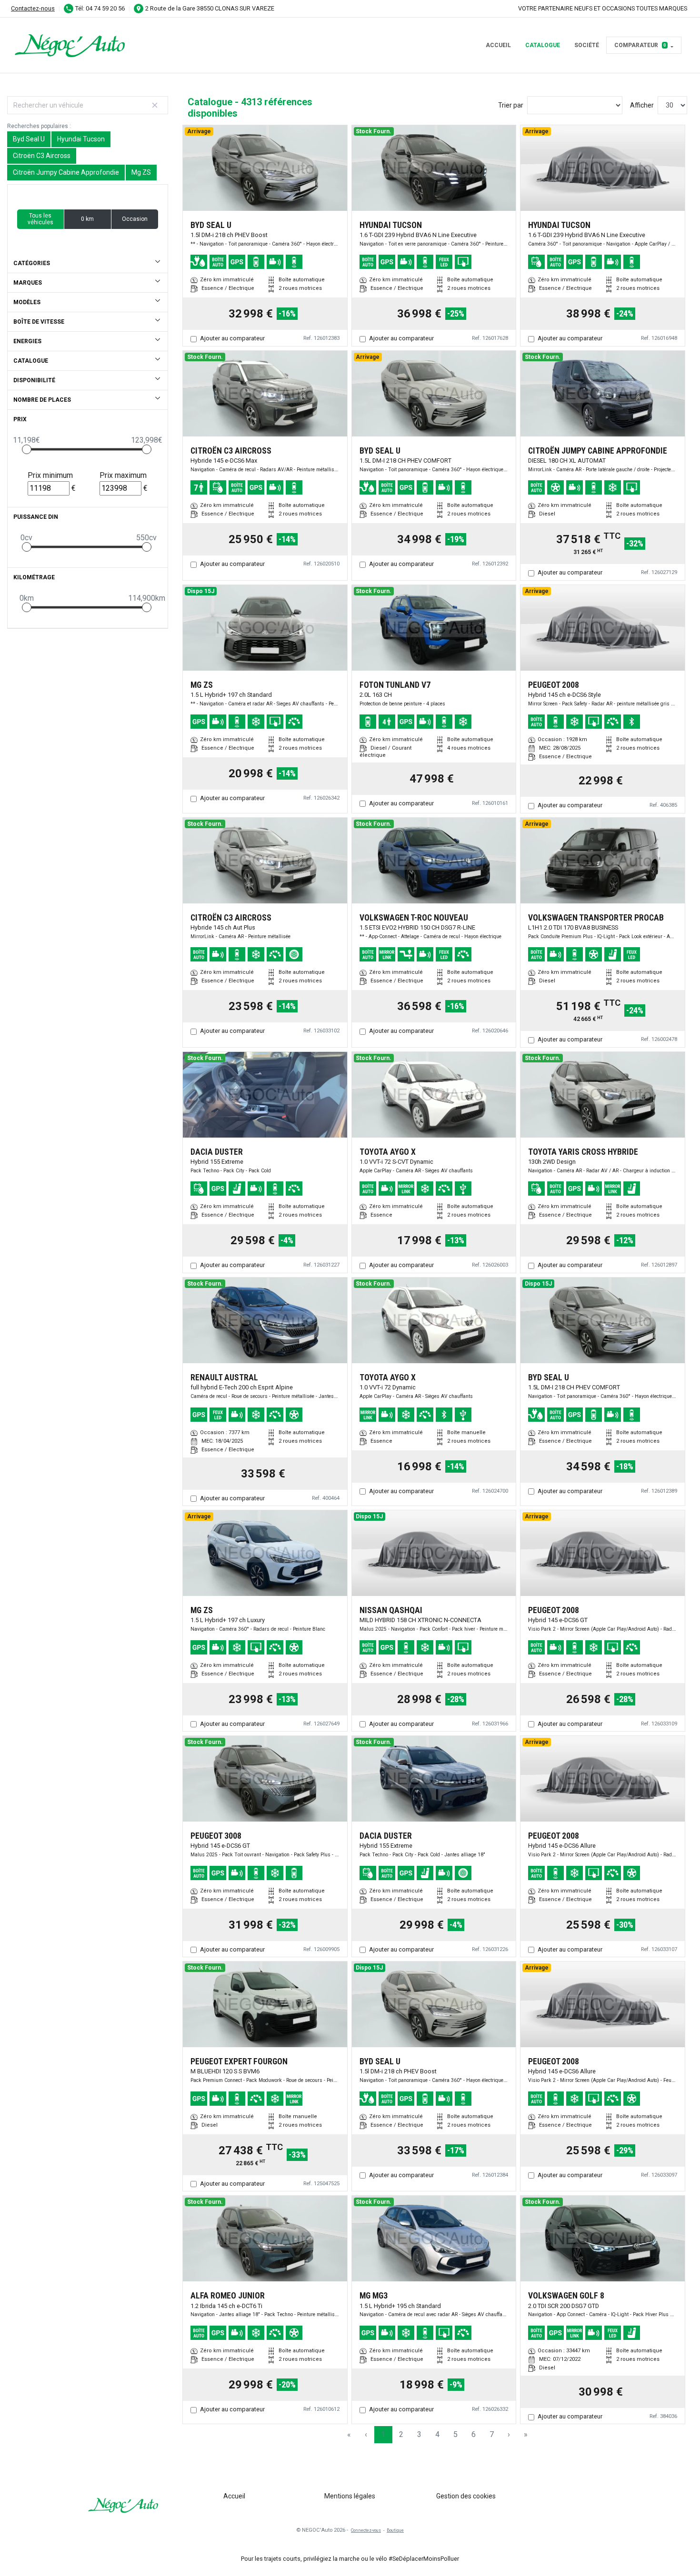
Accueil (498, 45)
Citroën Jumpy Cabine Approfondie (66, 172)
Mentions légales (350, 2496)
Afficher (642, 105)
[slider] (27, 449)
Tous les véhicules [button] (40, 219)
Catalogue (543, 45)
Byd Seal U (29, 139)
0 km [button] (87, 219)
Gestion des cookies (466, 2496)
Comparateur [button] (640, 45)
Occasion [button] (135, 219)
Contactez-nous (33, 8)
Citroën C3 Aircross (42, 156)
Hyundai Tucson (81, 139)
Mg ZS (141, 172)
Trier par (511, 105)
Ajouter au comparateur (232, 338)
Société (587, 45)
